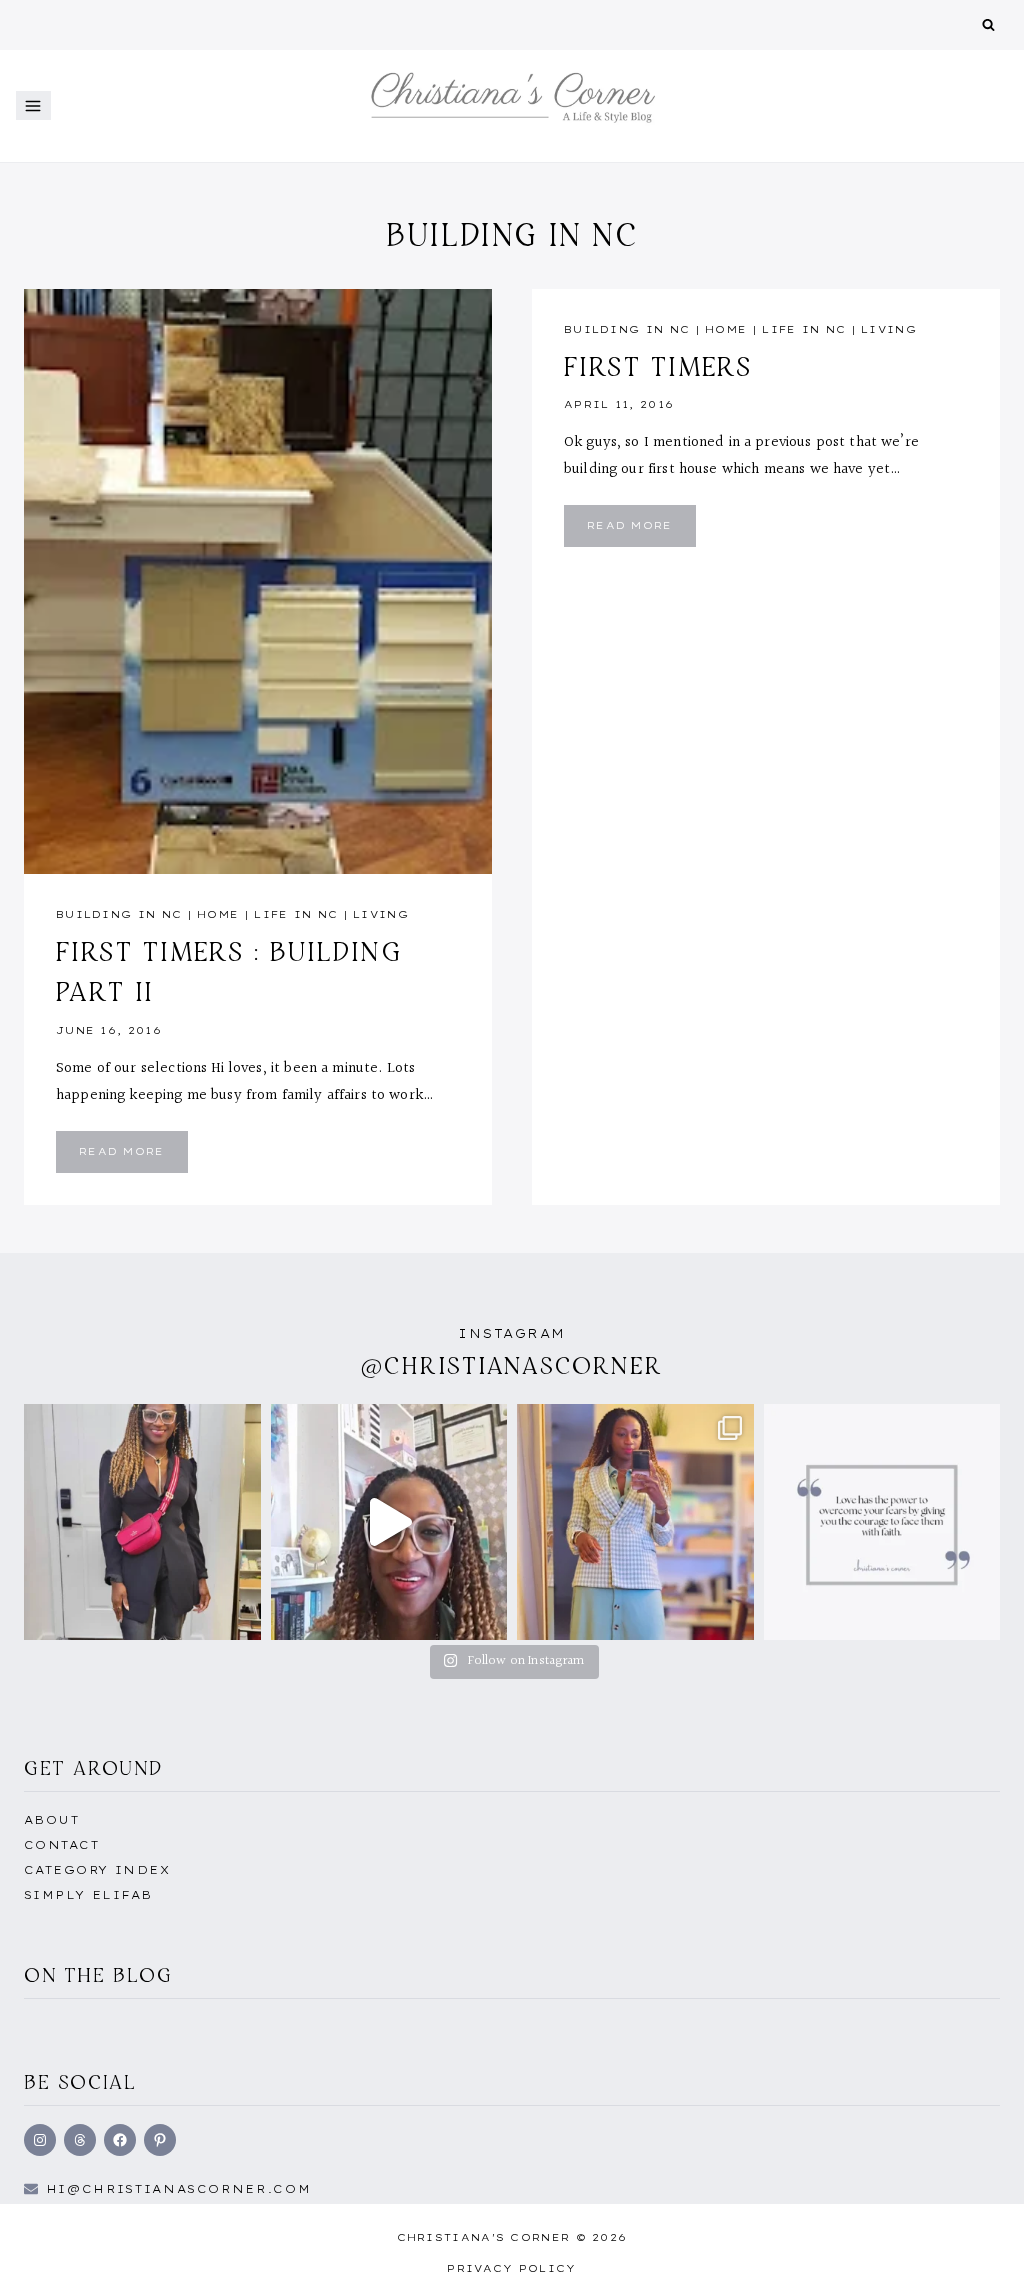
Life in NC (296, 914)
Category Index (97, 1870)
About (51, 1820)
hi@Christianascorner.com (179, 2189)
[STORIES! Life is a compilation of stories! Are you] (389, 1522)
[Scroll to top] (977, 2259)
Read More (133, 1158)
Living (381, 914)
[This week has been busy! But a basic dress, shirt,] (635, 1522)
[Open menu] (33, 105)
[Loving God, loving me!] (142, 1522)
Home (218, 914)
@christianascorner (512, 1365)
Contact (61, 1845)
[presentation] (258, 581)
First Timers (658, 366)
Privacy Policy (511, 2268)
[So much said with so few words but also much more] (882, 1522)
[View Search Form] (988, 25)
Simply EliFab (88, 1895)
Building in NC (119, 914)
